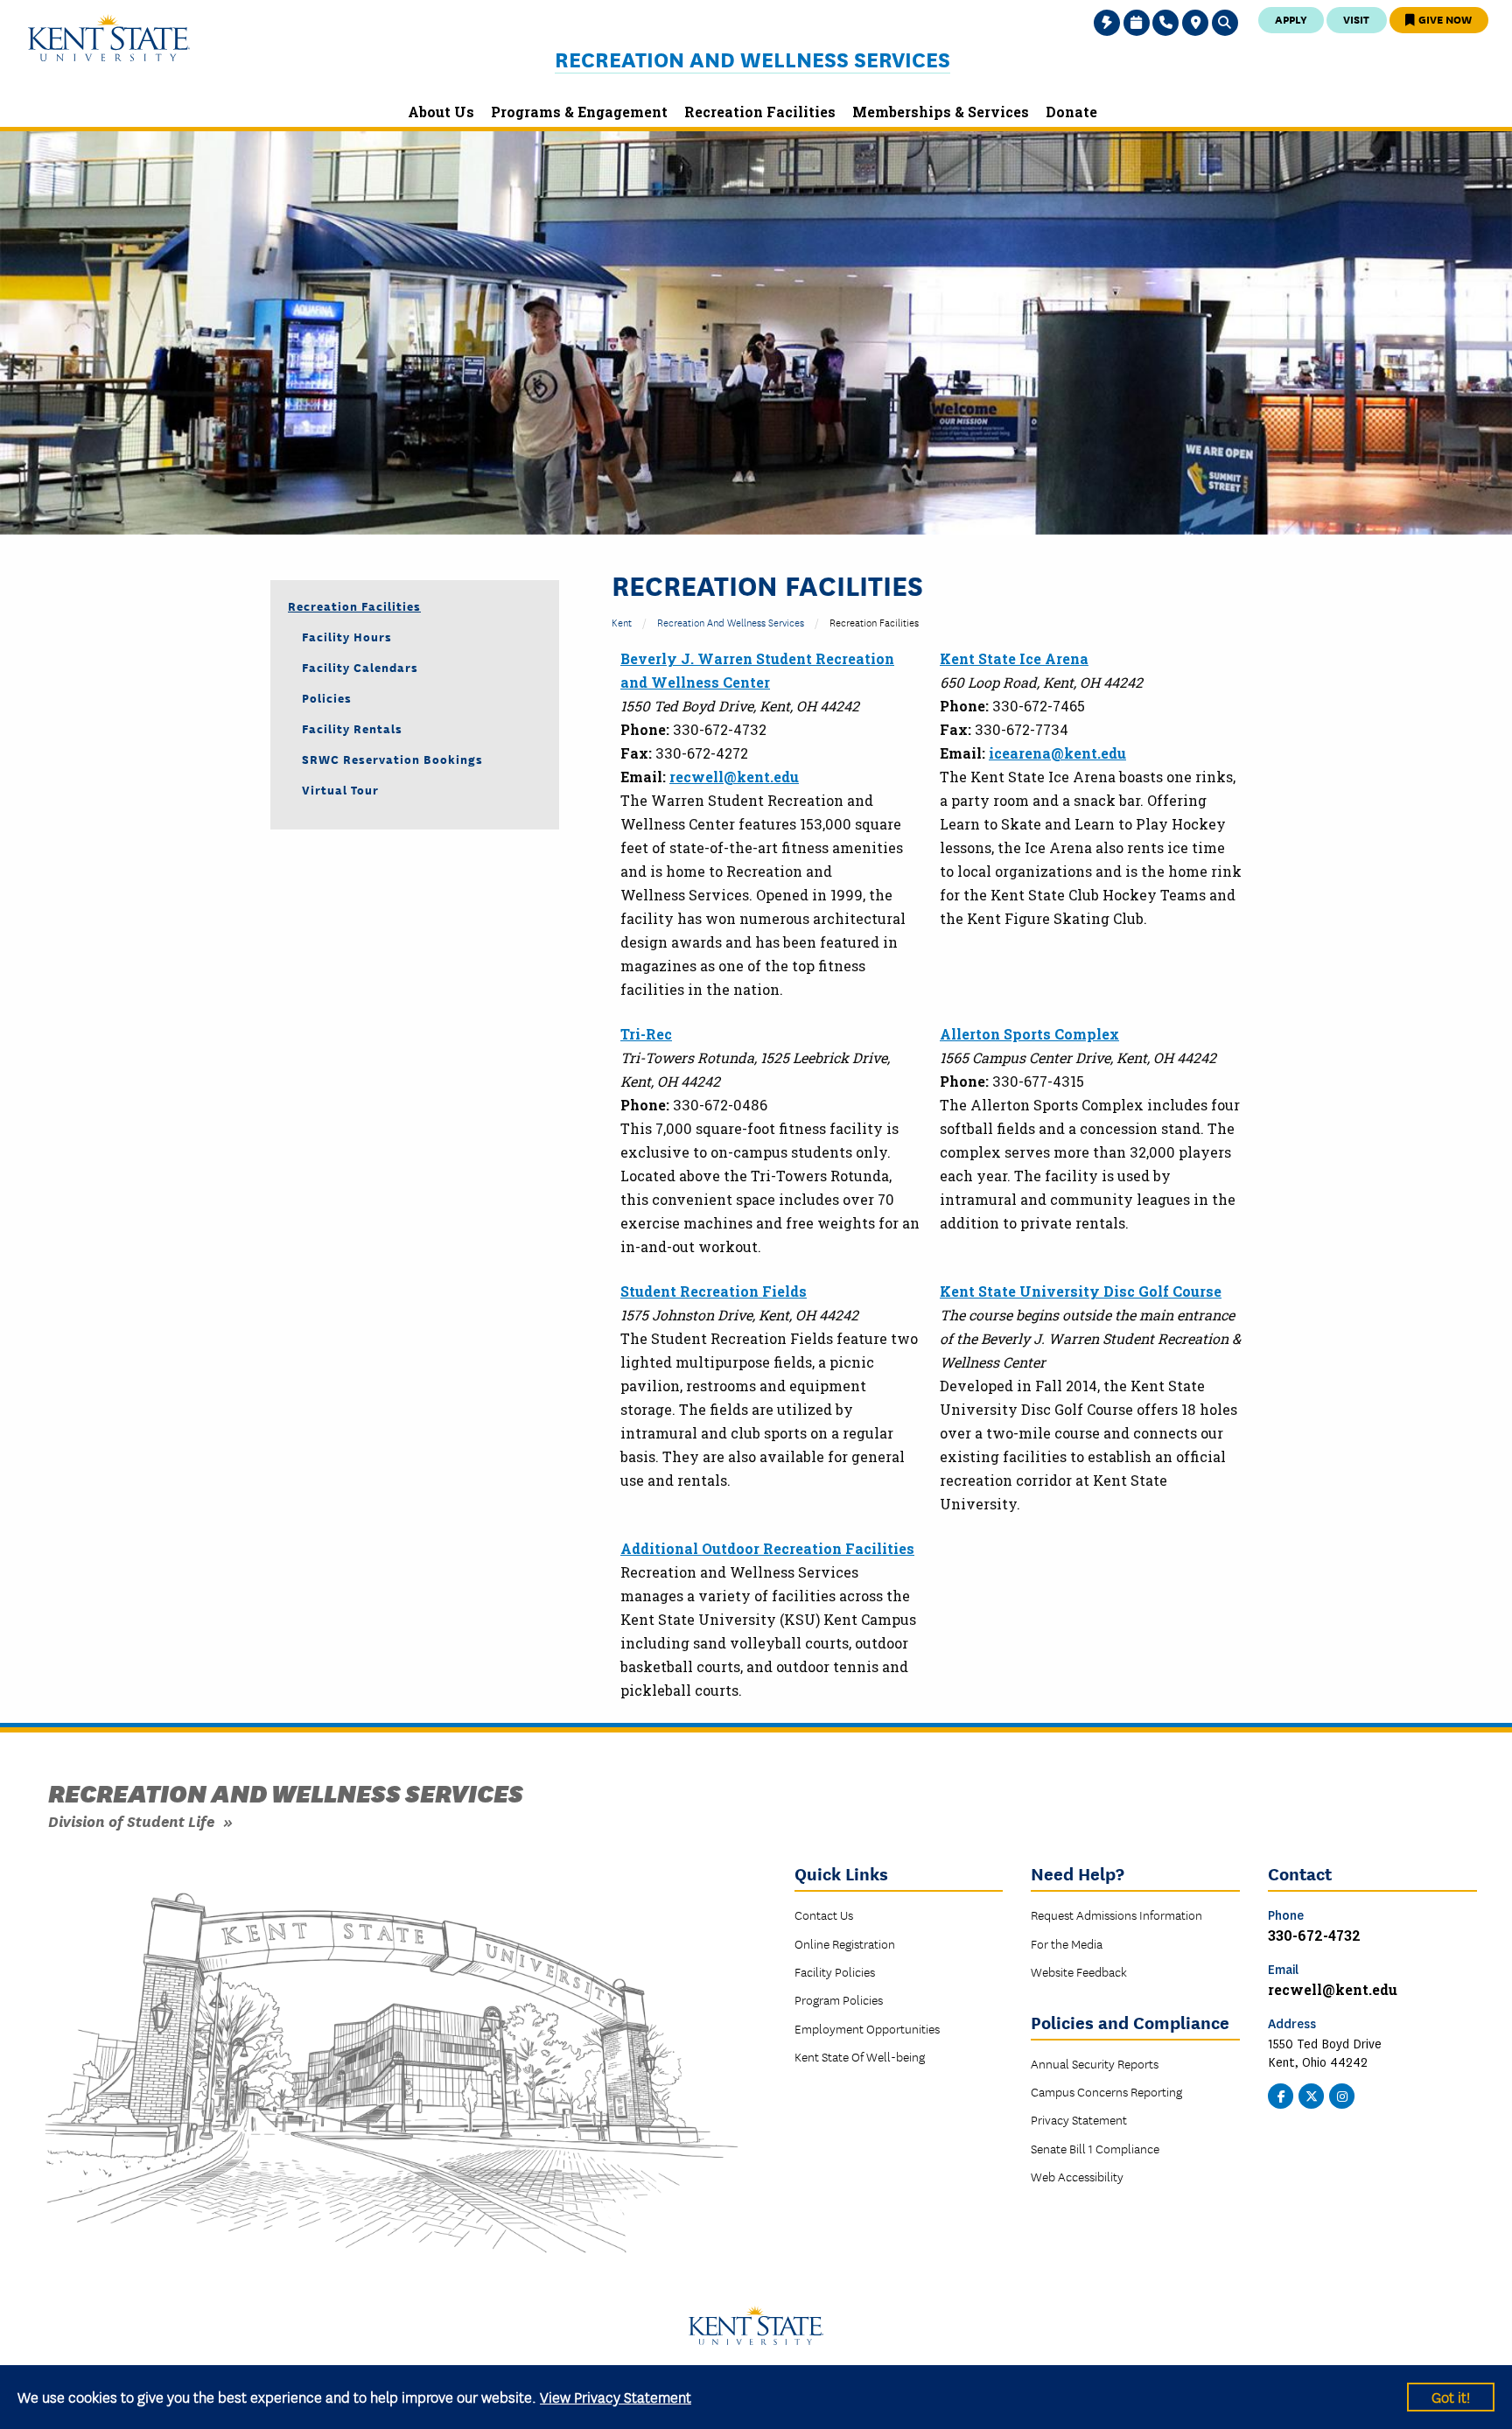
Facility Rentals (352, 728)
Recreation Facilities (354, 605)
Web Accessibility (1077, 2176)
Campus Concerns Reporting (1106, 2091)
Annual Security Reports (1095, 2063)
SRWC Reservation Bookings (392, 759)
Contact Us (824, 1914)
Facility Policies (835, 1971)
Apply (1291, 19)
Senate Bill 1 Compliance (1095, 2148)
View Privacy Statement (616, 2396)
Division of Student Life (131, 1820)
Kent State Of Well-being (860, 2056)
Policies (327, 697)
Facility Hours (347, 636)
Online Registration (845, 1943)
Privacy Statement (1079, 2119)
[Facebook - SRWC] (1281, 2094)
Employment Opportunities (867, 2028)
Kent (622, 622)
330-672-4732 (1314, 1935)
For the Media (1067, 1943)
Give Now (1444, 19)
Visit (1356, 19)
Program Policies (839, 1999)
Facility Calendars (360, 667)
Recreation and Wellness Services (752, 59)
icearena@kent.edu (1057, 753)
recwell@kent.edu (734, 777)
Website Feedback (1079, 1971)
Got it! (1451, 2396)
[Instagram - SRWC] (1342, 2094)
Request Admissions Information (1116, 1914)
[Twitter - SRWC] (1312, 2094)
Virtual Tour (340, 789)
